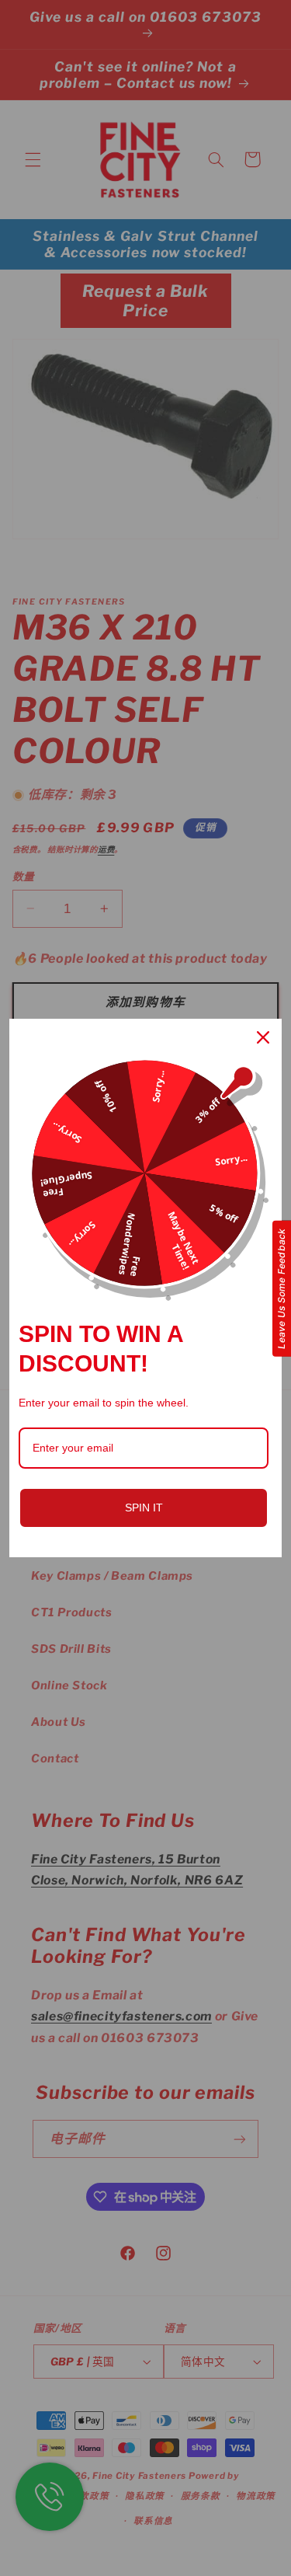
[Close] (263, 1037)
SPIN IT (144, 1508)
